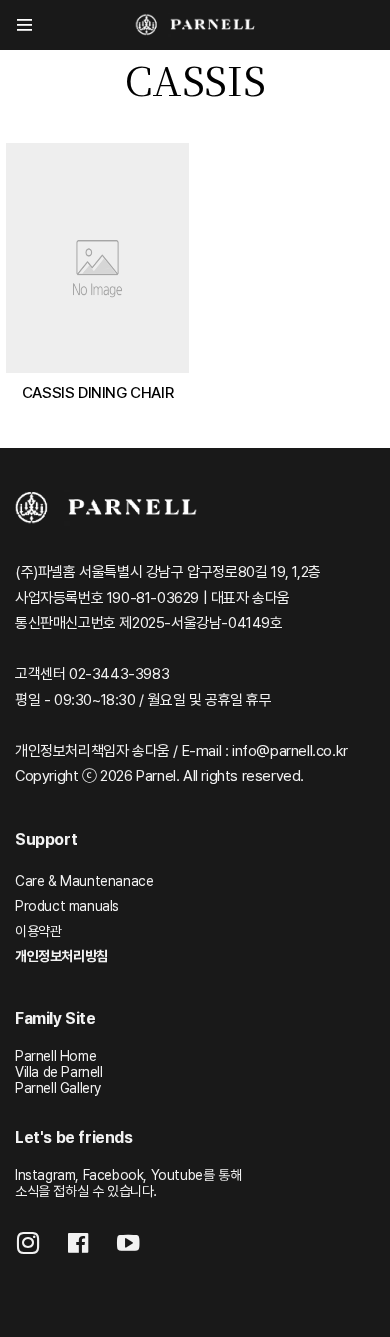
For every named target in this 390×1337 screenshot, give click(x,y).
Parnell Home (55, 1056)
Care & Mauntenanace (84, 881)
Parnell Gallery (58, 1088)
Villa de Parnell (59, 1072)
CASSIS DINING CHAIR (97, 392)
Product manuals (67, 906)
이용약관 (38, 931)
